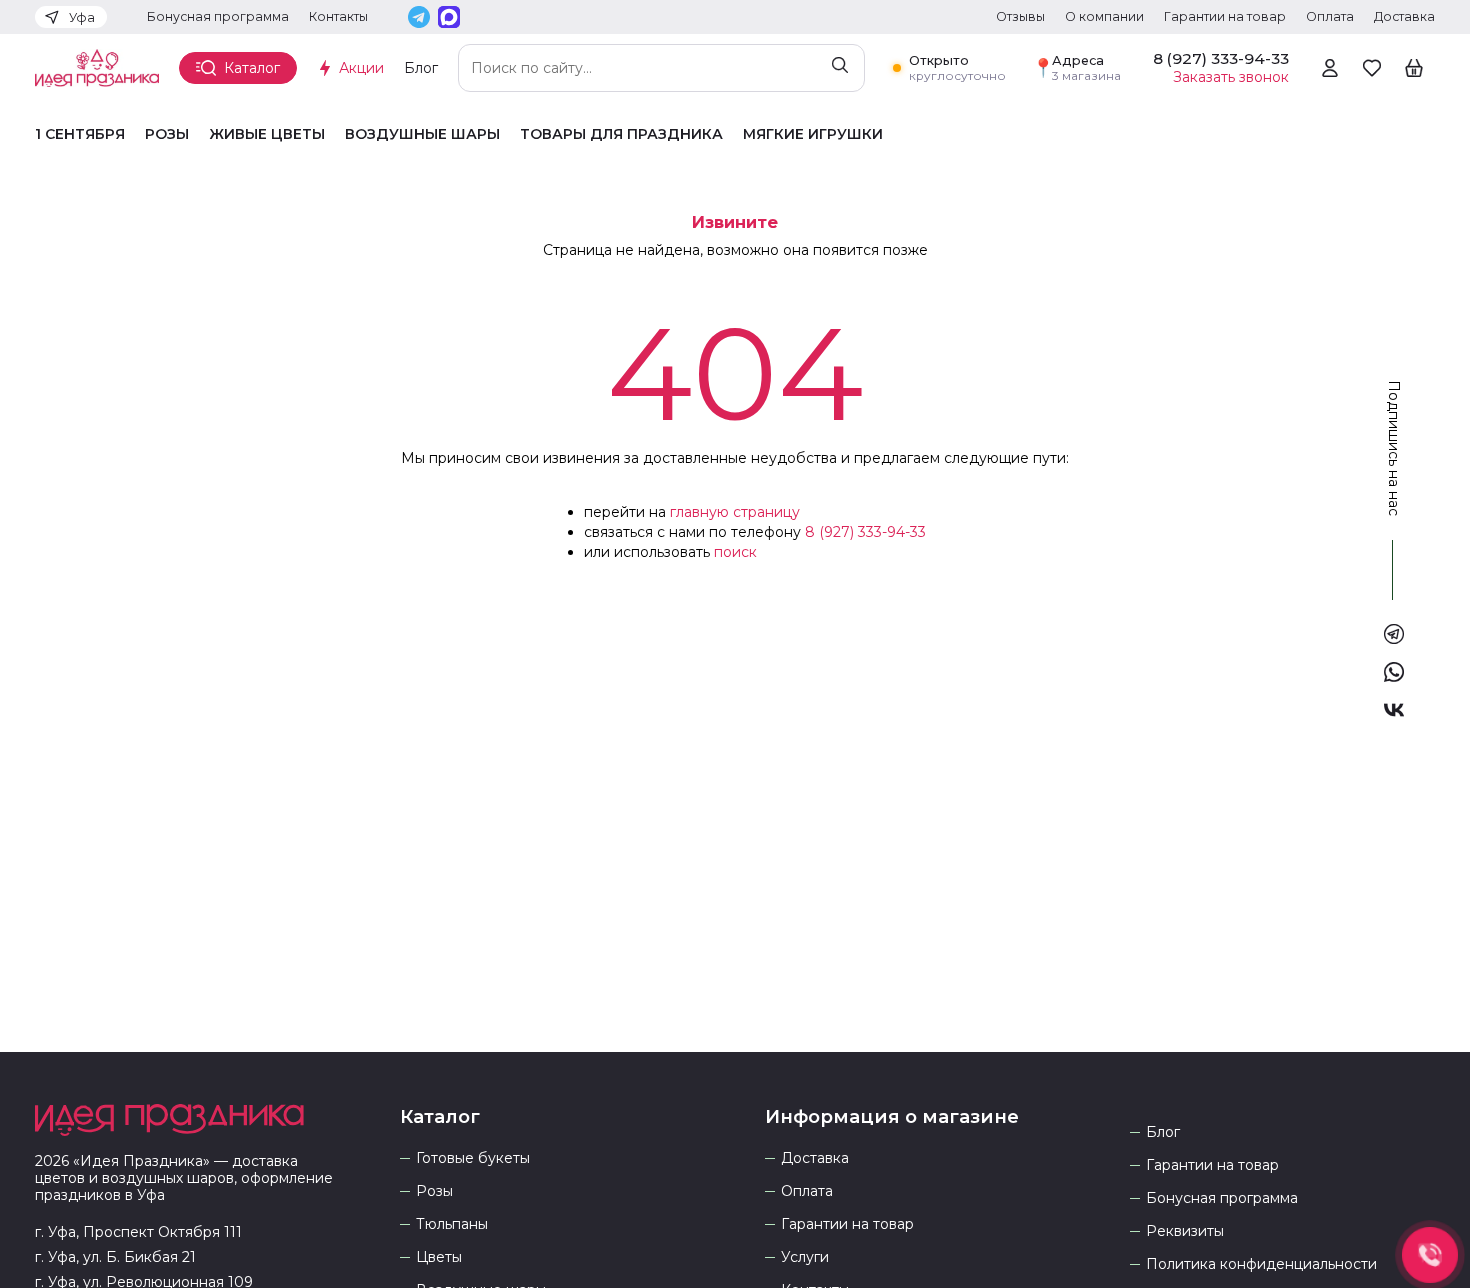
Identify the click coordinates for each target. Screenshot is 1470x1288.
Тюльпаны (452, 1224)
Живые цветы (267, 134)
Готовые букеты (473, 1158)
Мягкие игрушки (813, 134)
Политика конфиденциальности (1261, 1264)
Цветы (439, 1257)
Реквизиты (1185, 1231)
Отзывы (1020, 16)
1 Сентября (80, 134)
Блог (421, 68)
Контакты (338, 16)
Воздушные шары (422, 134)
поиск (735, 552)
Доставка (1404, 16)
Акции (361, 68)
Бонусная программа (218, 16)
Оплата (1330, 16)
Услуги (805, 1257)
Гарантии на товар (1225, 16)
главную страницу (735, 512)
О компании (1104, 16)
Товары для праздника (621, 134)
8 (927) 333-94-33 (865, 532)
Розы (167, 134)
